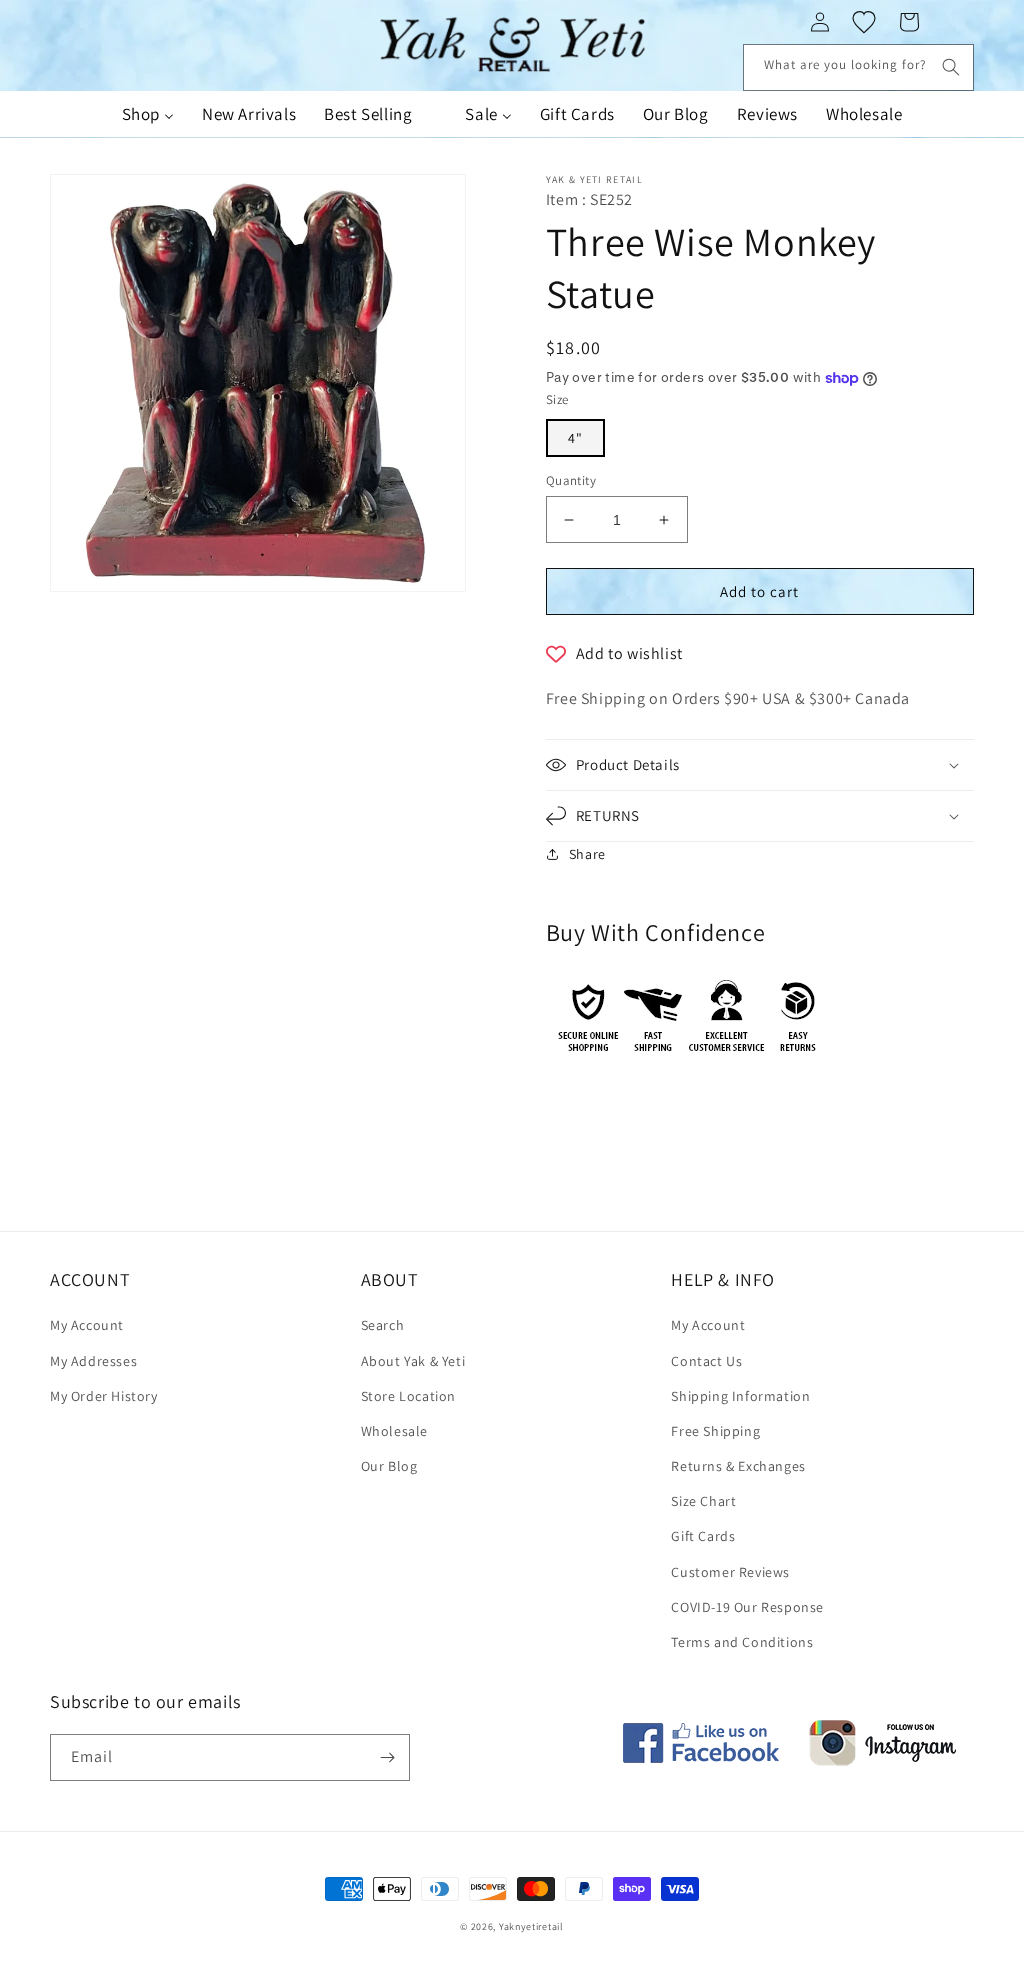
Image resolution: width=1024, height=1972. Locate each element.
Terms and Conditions (742, 1642)
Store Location (408, 1396)
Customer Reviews (730, 1572)
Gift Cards (703, 1536)
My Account (87, 1325)
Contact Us (706, 1361)
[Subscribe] (387, 1757)
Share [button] (587, 854)
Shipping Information (740, 1396)
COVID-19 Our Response (747, 1607)
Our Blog (389, 1466)
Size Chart (703, 1501)
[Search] (951, 67)
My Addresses (93, 1361)
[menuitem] (148, 114)
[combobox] (858, 67)
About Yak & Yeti (413, 1361)
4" (575, 438)
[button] (760, 765)
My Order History (104, 1396)
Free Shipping (715, 1431)
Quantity (571, 480)
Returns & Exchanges (738, 1466)
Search (383, 1325)
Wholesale (394, 1431)
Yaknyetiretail (531, 1926)
